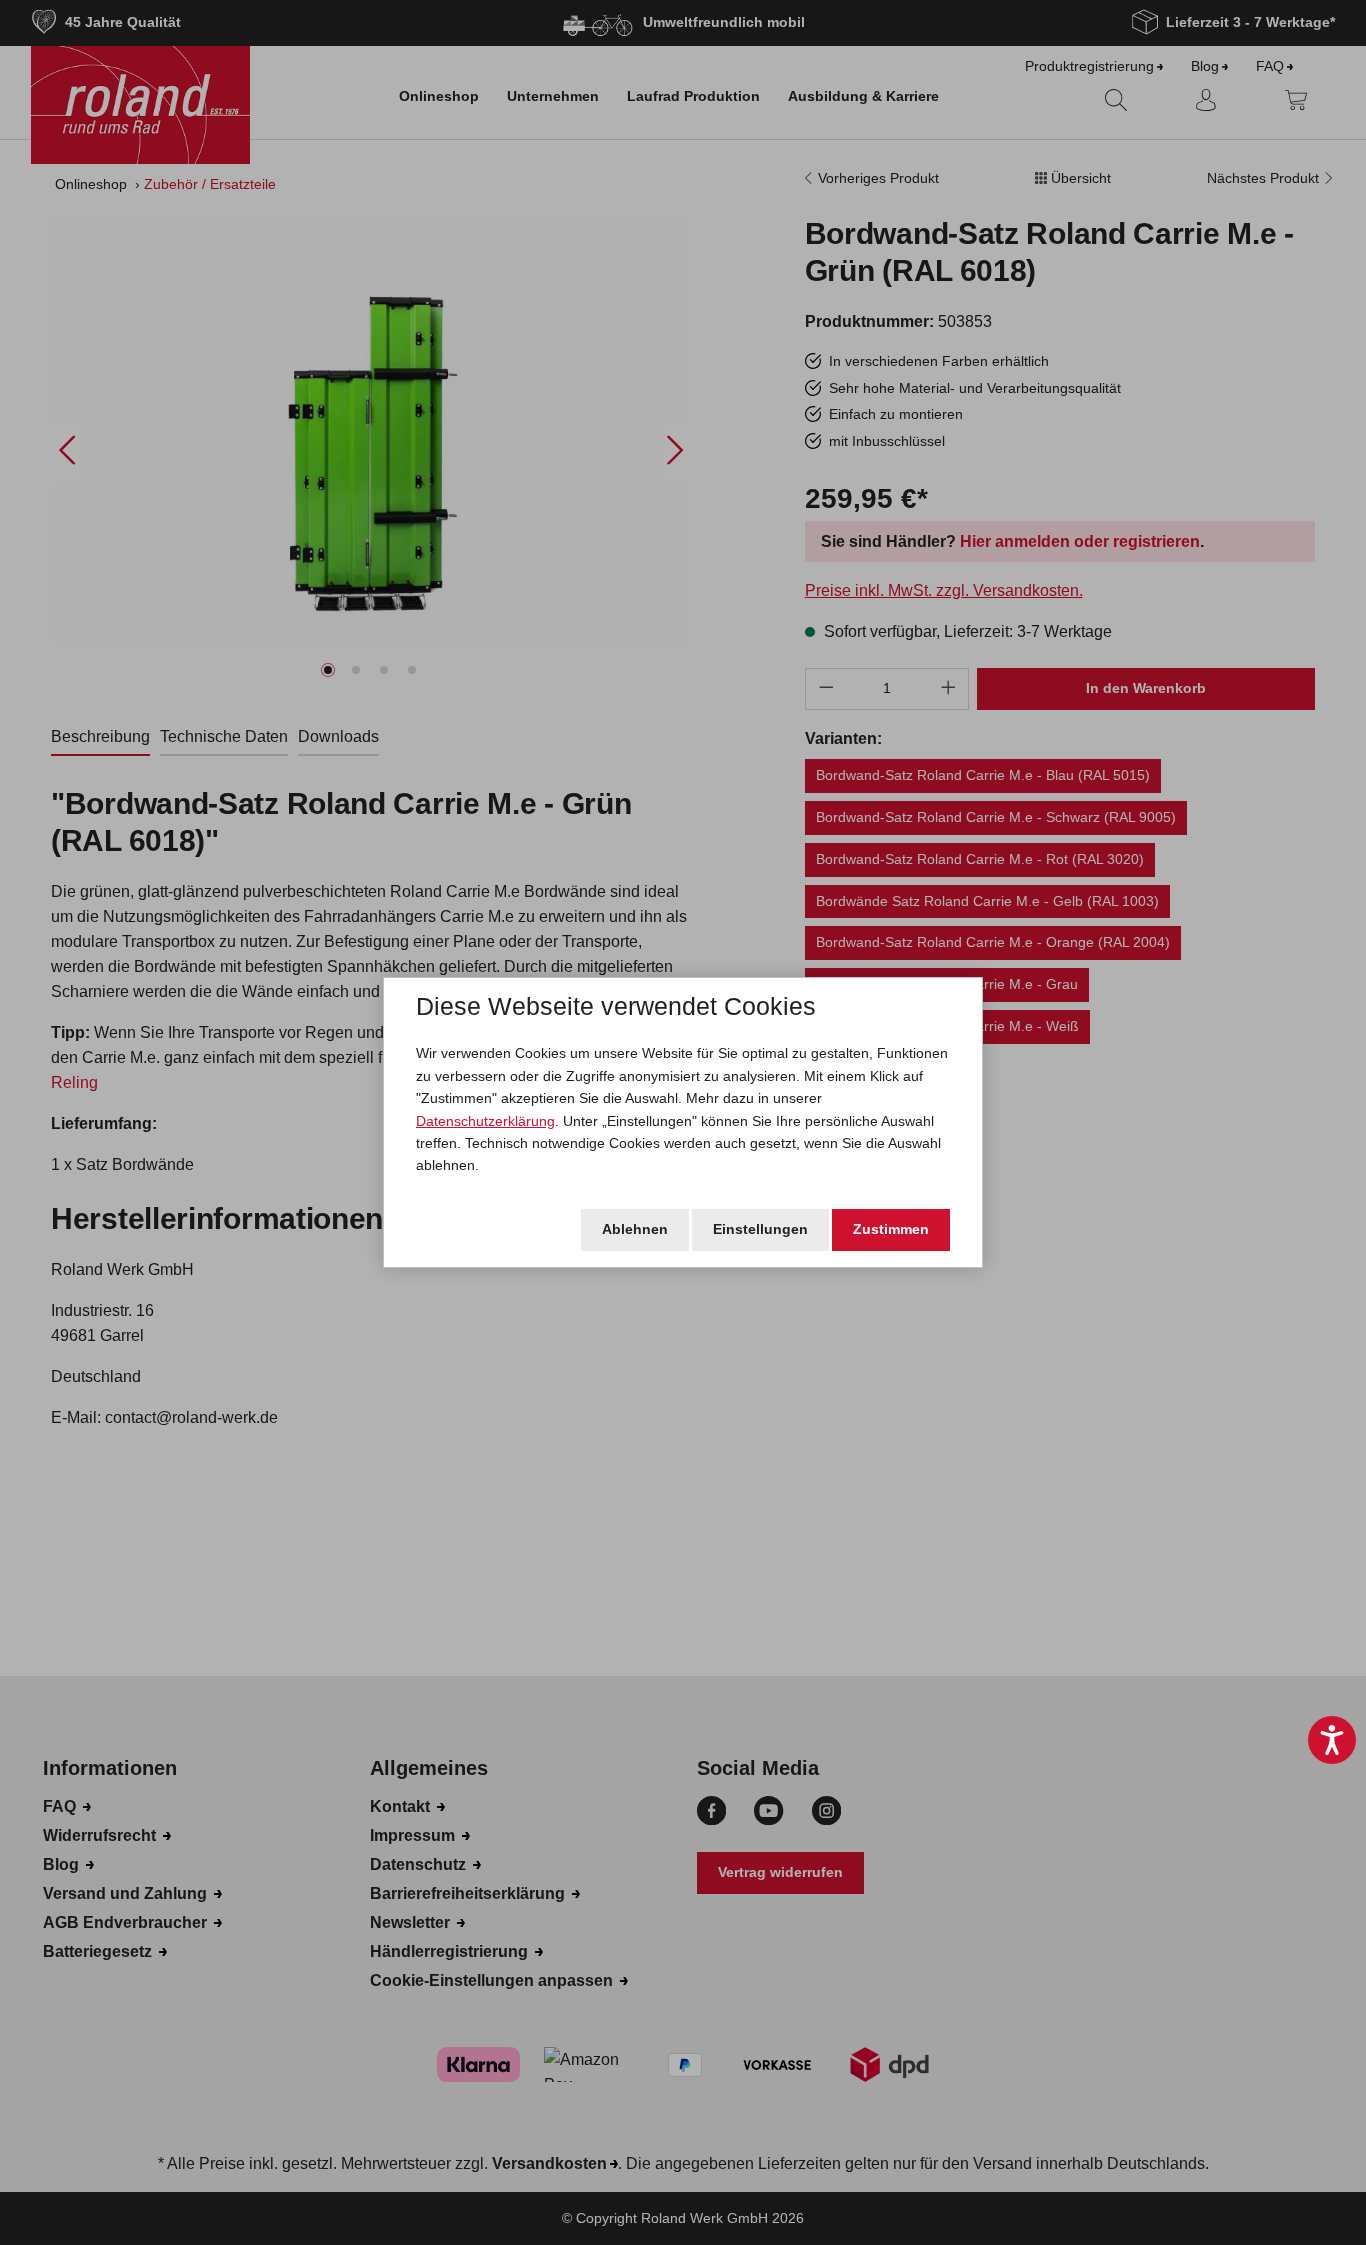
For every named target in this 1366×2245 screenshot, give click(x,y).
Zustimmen (891, 1229)
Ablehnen (635, 1229)
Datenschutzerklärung (485, 1121)
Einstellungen (760, 1229)
